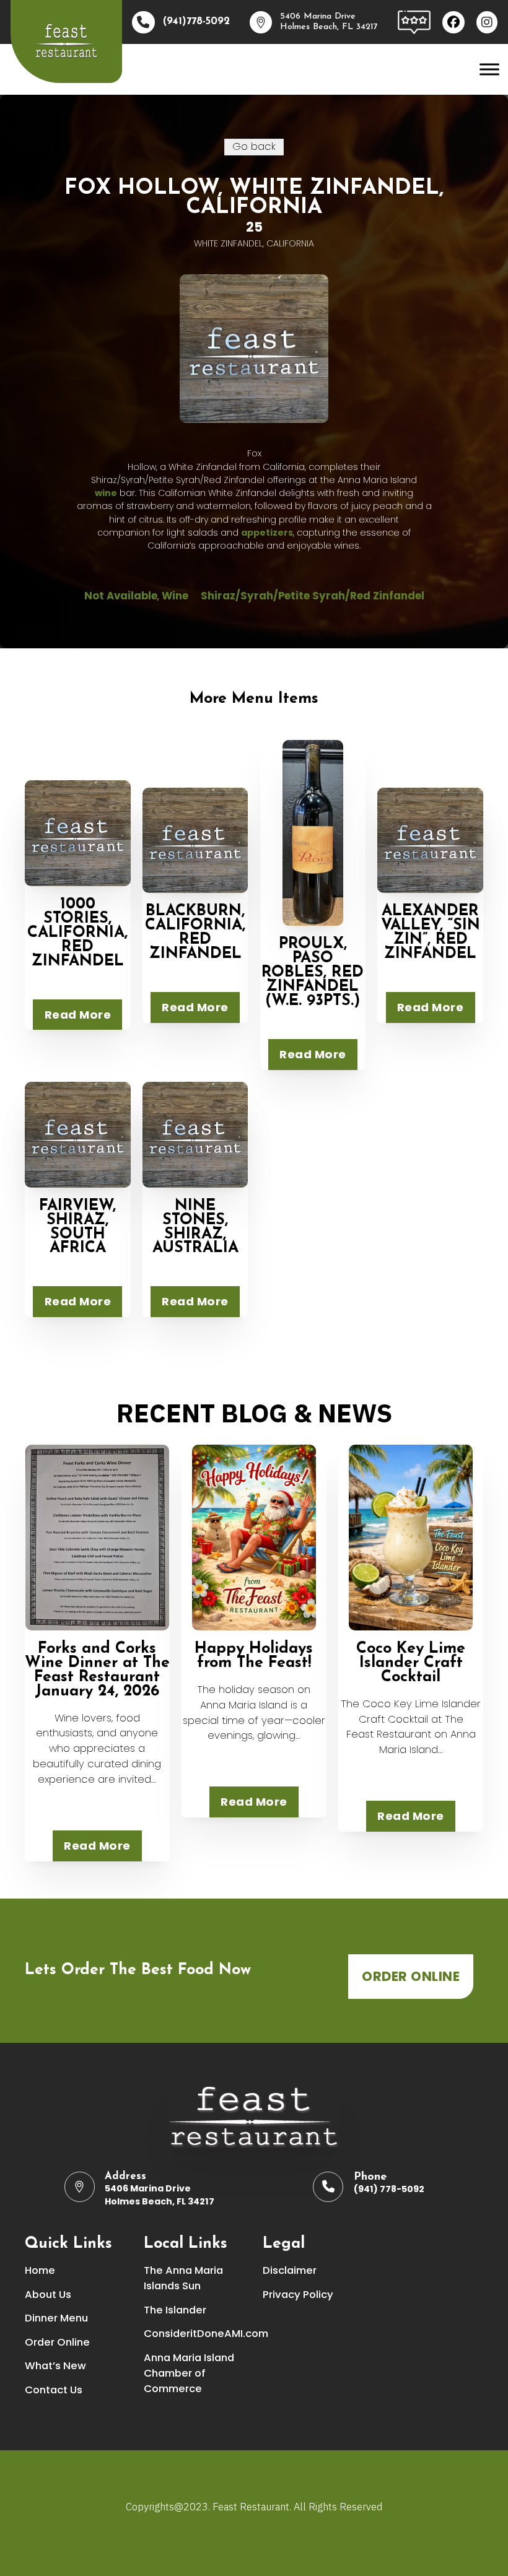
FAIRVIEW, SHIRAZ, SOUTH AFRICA (77, 1227)
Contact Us (54, 2390)
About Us (48, 2295)
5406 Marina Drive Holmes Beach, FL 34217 (160, 2195)
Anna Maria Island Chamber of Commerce (189, 2373)
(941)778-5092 (196, 22)
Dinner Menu (56, 2318)
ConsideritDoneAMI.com (195, 2334)
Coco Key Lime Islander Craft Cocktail (411, 1663)
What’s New (55, 2366)
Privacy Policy (298, 2295)
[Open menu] (489, 69)
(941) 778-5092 (389, 2189)
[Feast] (66, 41)
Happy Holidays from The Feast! (254, 1656)
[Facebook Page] (453, 22)
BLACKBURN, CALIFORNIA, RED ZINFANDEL (195, 933)
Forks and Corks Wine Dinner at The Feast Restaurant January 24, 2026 (97, 1670)
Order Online (57, 2342)
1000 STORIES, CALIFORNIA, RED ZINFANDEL (77, 933)
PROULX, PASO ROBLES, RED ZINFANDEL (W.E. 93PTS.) (313, 973)
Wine (175, 596)
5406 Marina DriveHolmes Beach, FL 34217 (329, 22)
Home (40, 2270)
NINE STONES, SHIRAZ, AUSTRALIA (195, 1227)
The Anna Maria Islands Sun (183, 2278)
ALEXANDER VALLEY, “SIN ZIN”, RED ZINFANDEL (431, 933)
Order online (411, 1976)
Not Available (121, 596)
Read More (78, 1015)
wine (106, 493)
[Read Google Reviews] (414, 21)
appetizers (267, 533)
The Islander (175, 2310)
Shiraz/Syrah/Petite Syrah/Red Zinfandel (313, 596)
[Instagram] (487, 22)
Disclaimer (290, 2270)
